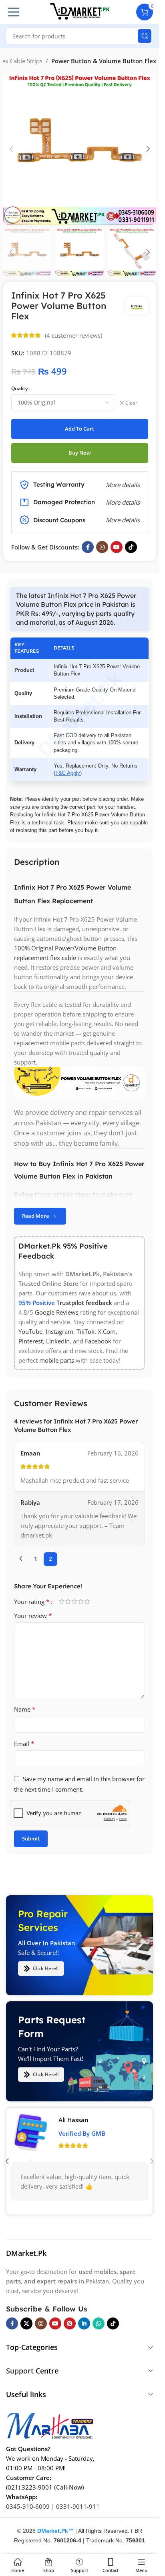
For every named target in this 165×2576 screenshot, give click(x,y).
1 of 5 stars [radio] (61, 1601)
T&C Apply (68, 773)
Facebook (98, 1341)
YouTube (30, 1332)
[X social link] (26, 2323)
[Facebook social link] (88, 547)
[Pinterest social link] (70, 2323)
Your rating (32, 1602)
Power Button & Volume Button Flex (104, 61)
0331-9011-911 (78, 2506)
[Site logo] (80, 11)
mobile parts (57, 1361)
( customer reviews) (73, 335)
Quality (19, 388)
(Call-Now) (69, 2487)
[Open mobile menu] (14, 12)
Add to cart (79, 429)
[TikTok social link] (131, 547)
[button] (11, 149)
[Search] (145, 36)
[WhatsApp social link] (99, 2323)
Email (24, 1744)
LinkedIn (58, 1341)
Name (25, 1709)
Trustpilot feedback (84, 1303)
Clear (131, 403)
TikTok (86, 1332)
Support (20, 2371)
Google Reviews (57, 1313)
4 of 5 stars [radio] (80, 1601)
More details (123, 520)
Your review (33, 1616)
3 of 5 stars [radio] (74, 1601)
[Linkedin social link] (84, 2323)
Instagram (59, 1332)
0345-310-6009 (28, 2506)
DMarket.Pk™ (55, 2531)
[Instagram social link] (102, 547)
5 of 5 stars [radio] (87, 1601)
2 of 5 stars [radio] (68, 1601)
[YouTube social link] (117, 547)
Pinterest (31, 1341)
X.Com (107, 1332)
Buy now (80, 453)
